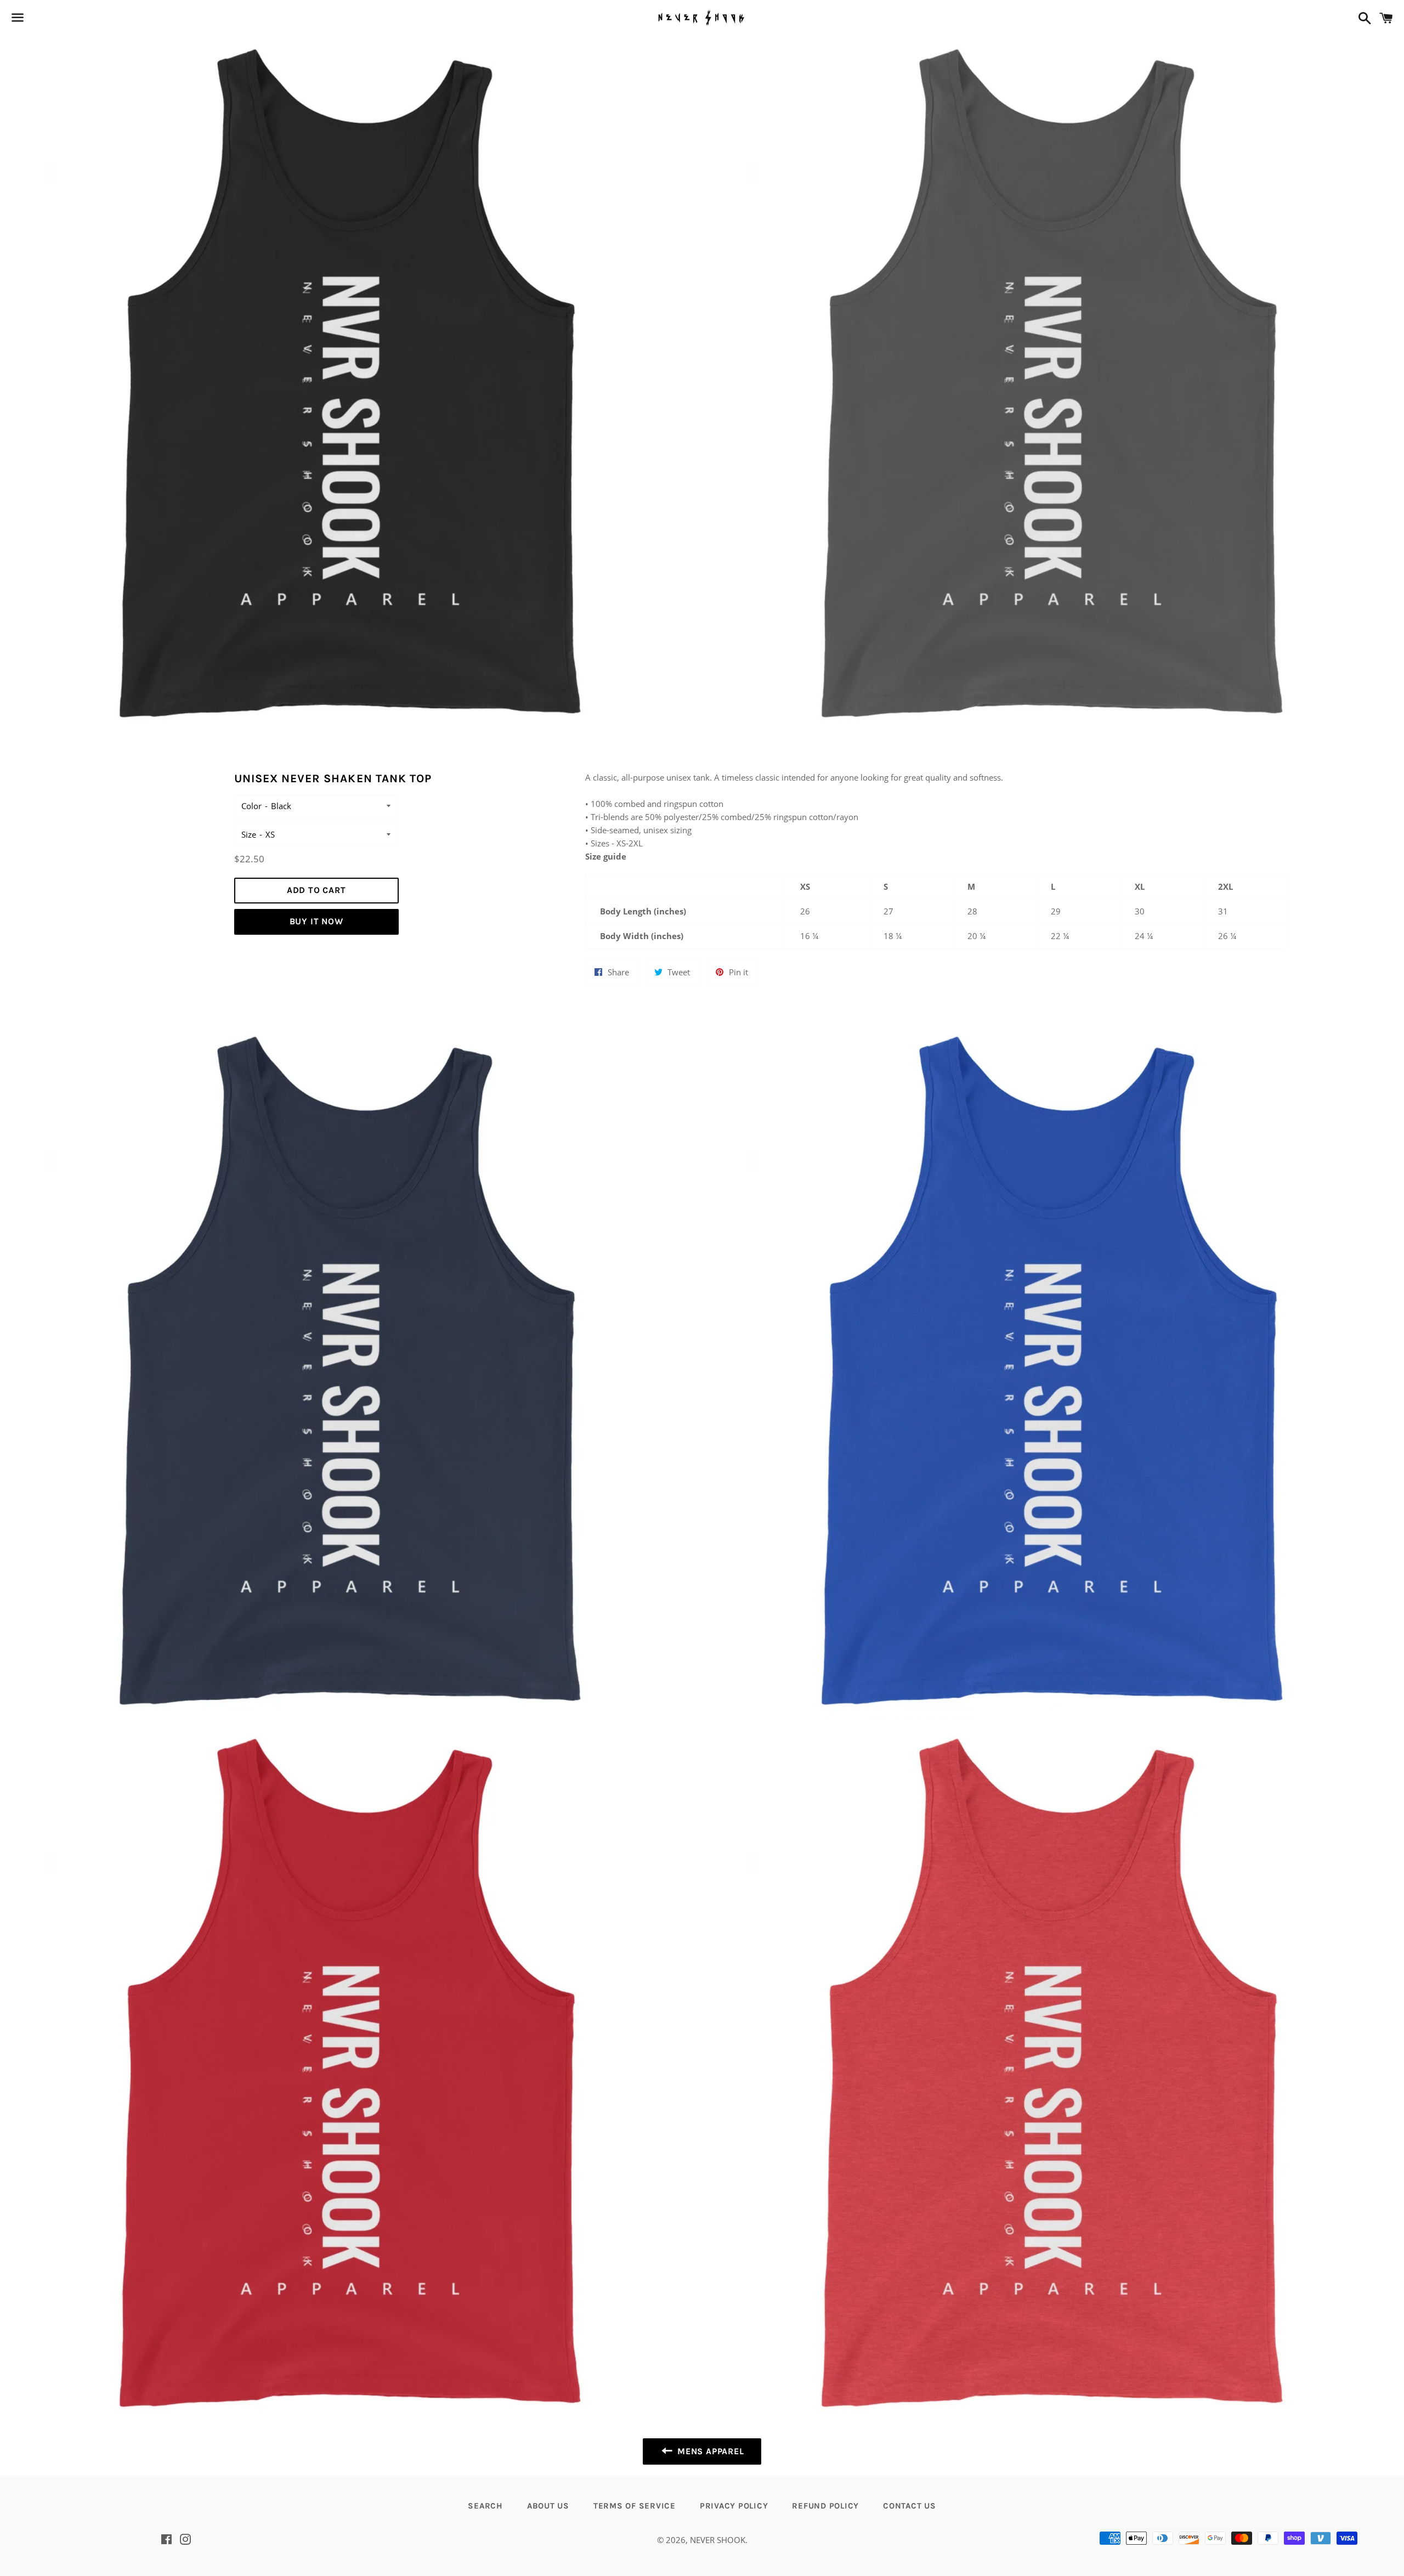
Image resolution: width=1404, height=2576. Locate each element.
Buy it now (316, 921)
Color (251, 806)
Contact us (910, 2506)
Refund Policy (825, 2506)
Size (249, 834)
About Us (548, 2506)
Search (485, 2506)
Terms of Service (635, 2506)
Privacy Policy (734, 2506)
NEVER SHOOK (718, 2540)
